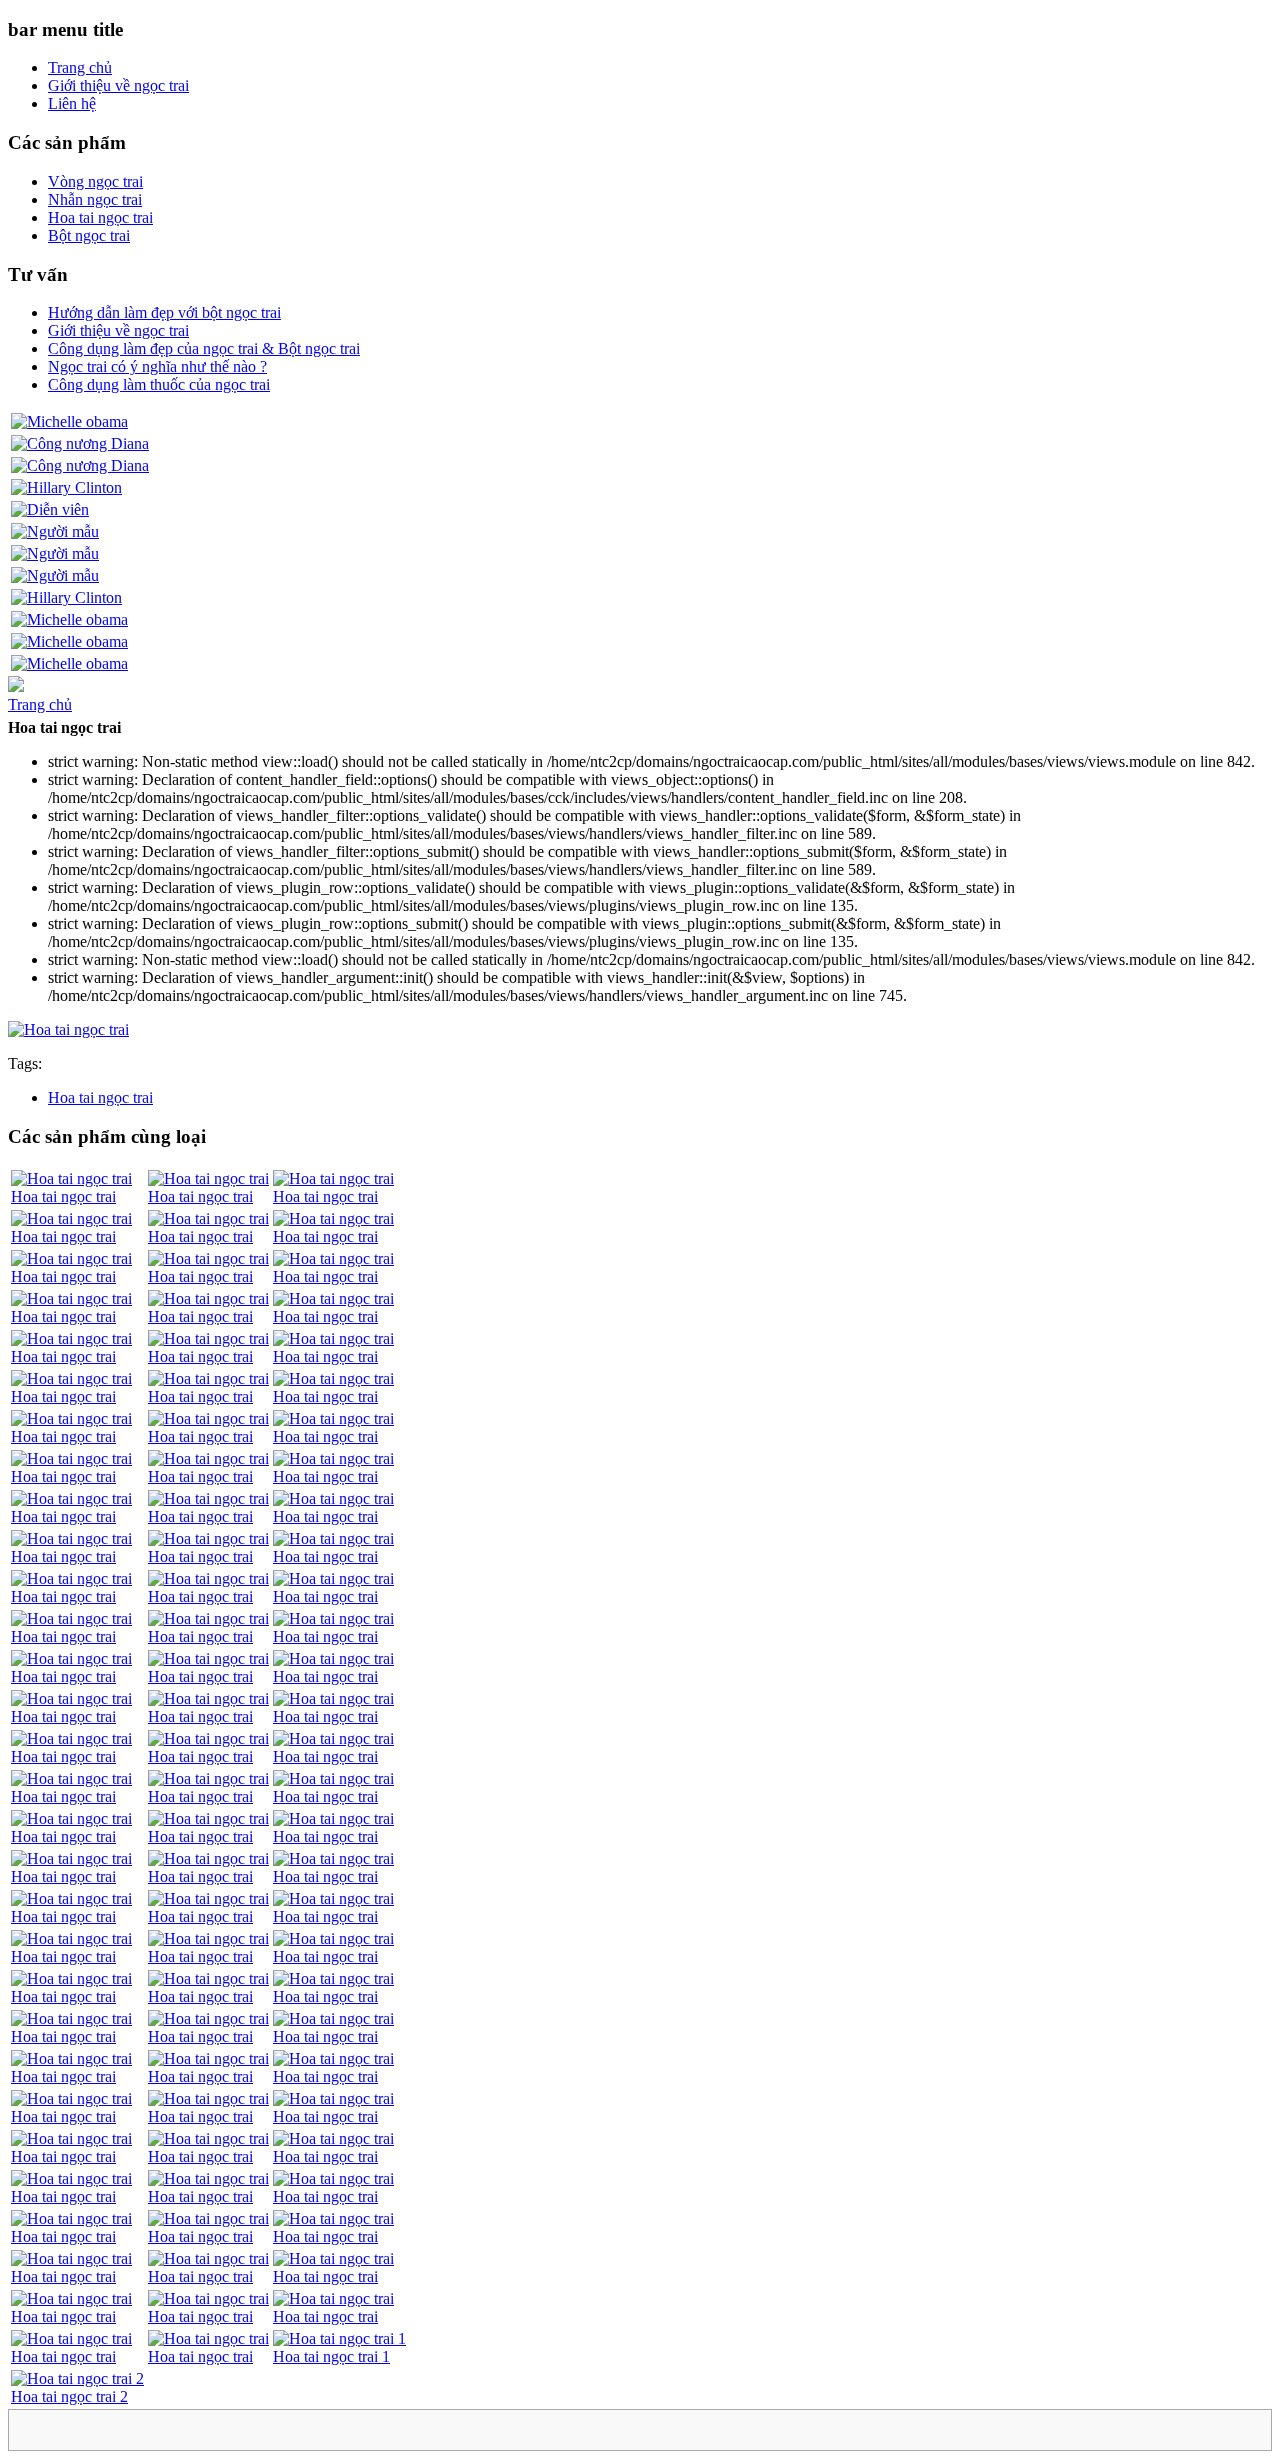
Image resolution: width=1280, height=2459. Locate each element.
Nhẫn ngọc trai (95, 199)
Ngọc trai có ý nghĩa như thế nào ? (157, 366)
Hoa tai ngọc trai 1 (331, 2356)
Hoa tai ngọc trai (100, 217)
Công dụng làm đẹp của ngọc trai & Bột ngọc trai (204, 348)
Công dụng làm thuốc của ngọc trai (159, 384)
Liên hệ (72, 103)
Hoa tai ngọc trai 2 (69, 2396)
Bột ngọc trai (89, 235)
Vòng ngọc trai (95, 181)
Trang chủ (80, 67)
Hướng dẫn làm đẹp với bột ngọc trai (164, 312)
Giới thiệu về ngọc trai (118, 85)
